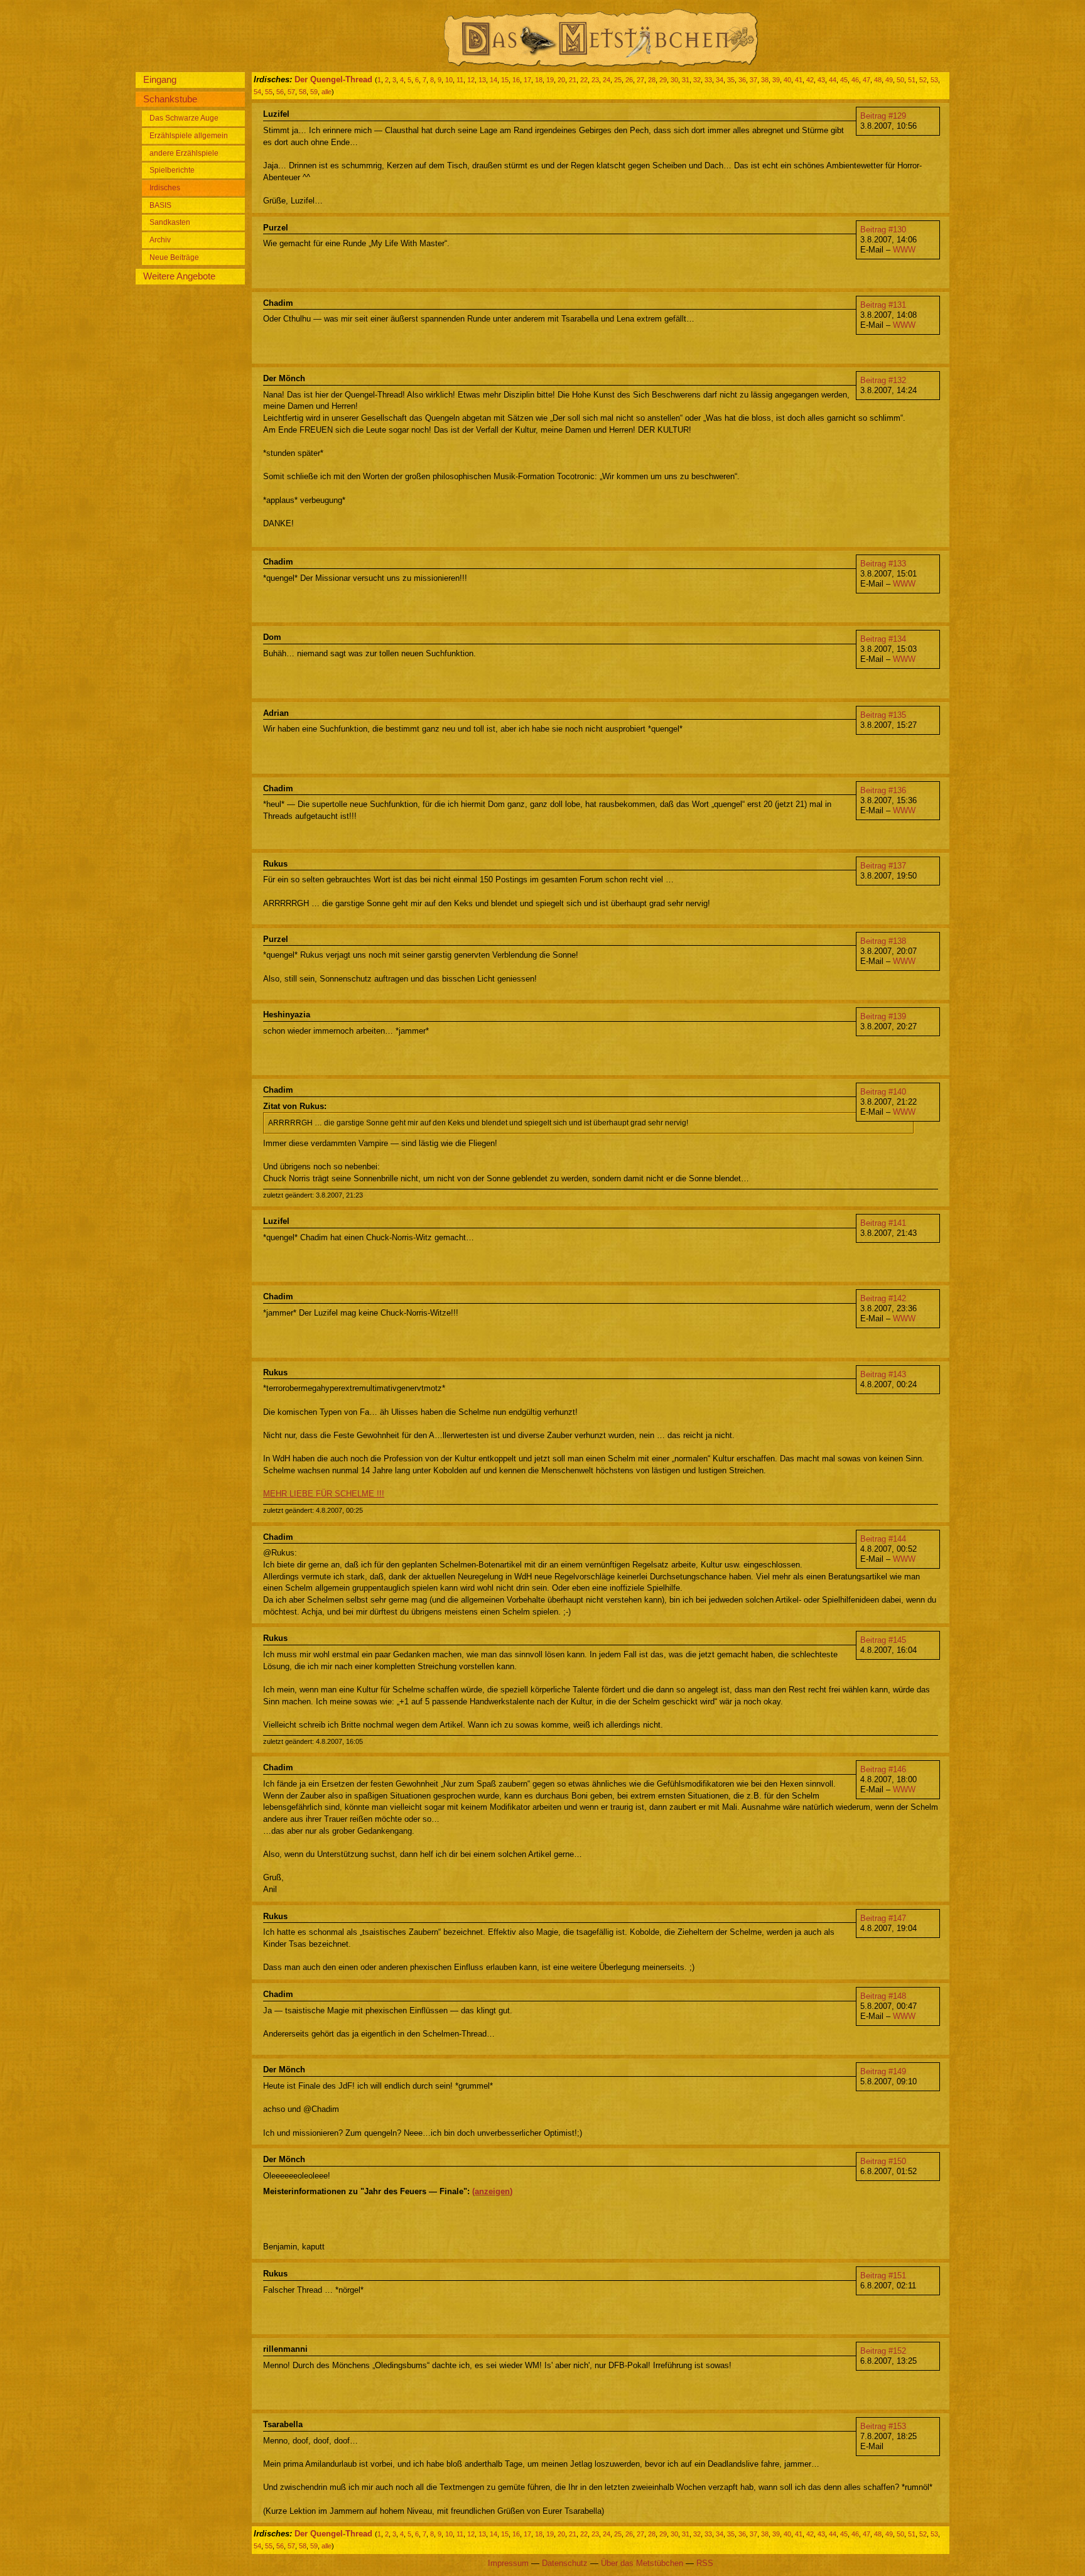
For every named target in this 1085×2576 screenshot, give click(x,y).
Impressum (508, 2563)
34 (720, 80)
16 (516, 80)
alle (327, 92)
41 (799, 80)
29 (663, 80)
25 (618, 80)
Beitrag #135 (883, 715)
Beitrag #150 (883, 2161)
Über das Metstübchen (642, 2563)
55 (269, 92)
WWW (904, 250)
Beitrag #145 (883, 1640)
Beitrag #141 (883, 1223)
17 (527, 80)
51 (912, 80)
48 (878, 80)
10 (449, 80)
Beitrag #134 (883, 639)
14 (494, 80)
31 (686, 80)
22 (584, 80)
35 (731, 80)
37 (753, 80)
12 (471, 80)
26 (629, 80)
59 (314, 92)
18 (539, 80)
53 (934, 80)
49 (889, 80)
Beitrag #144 (883, 1539)
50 (900, 80)
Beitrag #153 (883, 2426)
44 (833, 80)
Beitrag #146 (883, 1769)
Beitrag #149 (883, 2071)
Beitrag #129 (883, 116)
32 (697, 80)
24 (607, 80)
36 (742, 80)
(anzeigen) (492, 2191)
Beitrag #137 (883, 866)
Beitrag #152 (883, 2351)
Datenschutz (565, 2563)
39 (776, 80)
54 (257, 92)
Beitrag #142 (883, 1298)
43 (821, 80)
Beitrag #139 (883, 1016)
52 (923, 80)
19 (550, 80)
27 (640, 80)
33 (708, 80)
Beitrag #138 (883, 941)
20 (561, 80)
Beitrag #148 (883, 1996)
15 (505, 80)
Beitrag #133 (883, 564)
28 (652, 80)
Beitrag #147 (883, 1918)
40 (787, 80)
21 (573, 80)
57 (291, 92)
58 (303, 92)
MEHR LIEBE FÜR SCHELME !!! (324, 1494)
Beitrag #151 (883, 2276)
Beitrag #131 (883, 305)
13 (482, 80)
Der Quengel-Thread (333, 79)
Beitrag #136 (883, 790)
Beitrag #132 (883, 380)
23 (595, 80)
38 (765, 80)
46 (855, 80)
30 (674, 80)
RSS (705, 2563)
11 (460, 80)
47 (866, 80)
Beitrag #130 (883, 230)
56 (280, 92)
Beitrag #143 (883, 1374)
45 (844, 80)
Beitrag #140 (883, 1092)
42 (810, 80)
